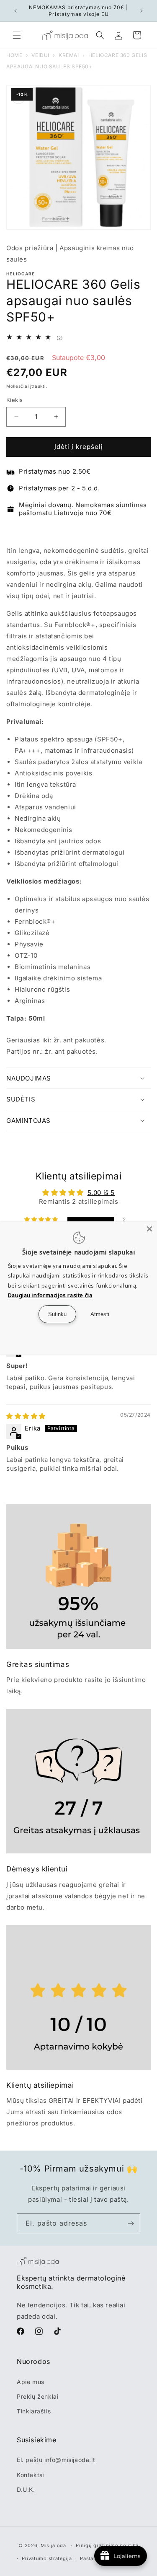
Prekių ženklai (37, 2396)
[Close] (149, 1229)
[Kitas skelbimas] (142, 11)
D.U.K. (26, 2489)
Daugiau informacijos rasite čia (50, 1295)
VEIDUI (40, 55)
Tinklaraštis (34, 2411)
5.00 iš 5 (101, 1193)
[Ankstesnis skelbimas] (15, 11)
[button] (17, 35)
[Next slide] (143, 531)
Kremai (69, 55)
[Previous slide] (14, 531)
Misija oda (53, 2545)
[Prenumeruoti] (131, 2223)
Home (14, 55)
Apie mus (31, 2382)
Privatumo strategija (47, 2558)
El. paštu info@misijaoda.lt (56, 2460)
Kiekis (14, 400)
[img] (26, 1416)
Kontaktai (31, 2475)
